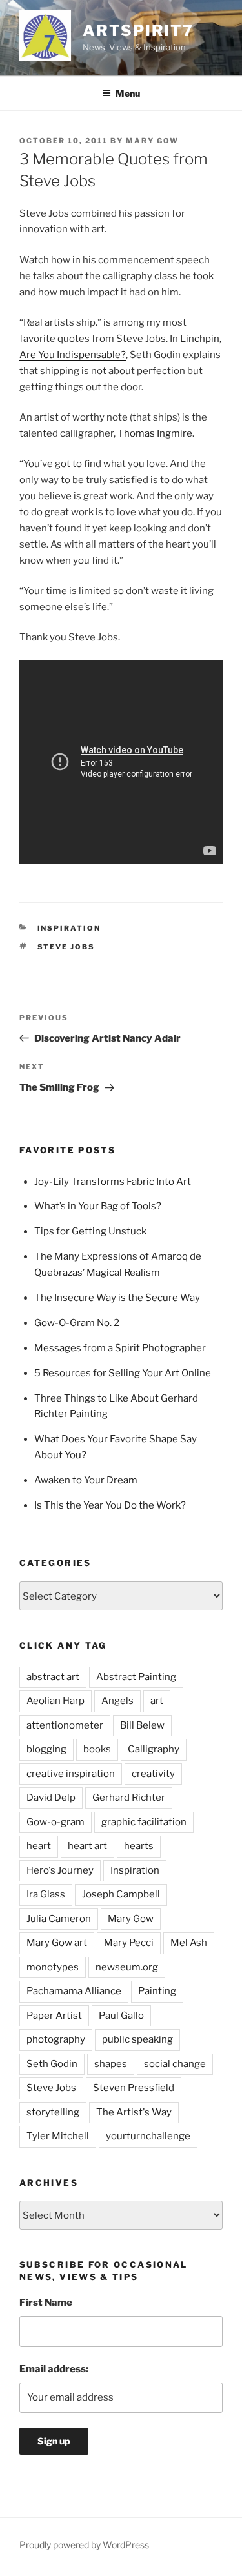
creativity (153, 1774)
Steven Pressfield (134, 2088)
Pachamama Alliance (74, 1991)
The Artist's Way (134, 2112)
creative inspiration (71, 1774)
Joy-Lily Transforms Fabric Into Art (113, 1182)
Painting (157, 1991)
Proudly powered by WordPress (84, 2545)
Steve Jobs (66, 947)
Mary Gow (152, 141)
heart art (87, 1846)
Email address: (54, 2369)
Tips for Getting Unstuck (90, 1231)
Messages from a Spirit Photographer (120, 1348)
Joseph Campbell (121, 1894)
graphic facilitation (144, 1822)
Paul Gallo (121, 2016)
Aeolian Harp (55, 1701)
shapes (111, 2064)
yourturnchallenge (148, 2136)
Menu (128, 93)
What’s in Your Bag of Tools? (98, 1206)
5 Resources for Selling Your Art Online (123, 1373)
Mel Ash (189, 1943)
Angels (117, 1701)
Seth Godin (52, 2064)
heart (39, 1846)
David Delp (51, 1798)
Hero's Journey (60, 1870)
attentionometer (65, 1725)
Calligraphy (154, 1749)
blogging (46, 1749)
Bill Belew (142, 1725)
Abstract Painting (136, 1677)
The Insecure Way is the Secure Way (117, 1298)
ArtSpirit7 (138, 31)
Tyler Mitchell (58, 2136)
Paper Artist (54, 2016)
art (157, 1701)
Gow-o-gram (55, 1822)
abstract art (53, 1677)
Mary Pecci (129, 1943)
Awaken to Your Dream (86, 1480)
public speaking (137, 2039)
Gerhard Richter (129, 1798)
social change (175, 2064)
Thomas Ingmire (155, 433)
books (97, 1749)
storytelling (53, 2112)
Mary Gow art (57, 1943)
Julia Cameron (59, 1919)
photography (56, 2039)
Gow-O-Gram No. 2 (77, 1323)
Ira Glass (46, 1894)
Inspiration (69, 928)
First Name (46, 2303)
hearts (139, 1846)
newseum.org (127, 1967)
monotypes (53, 1967)
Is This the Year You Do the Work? (110, 1505)
